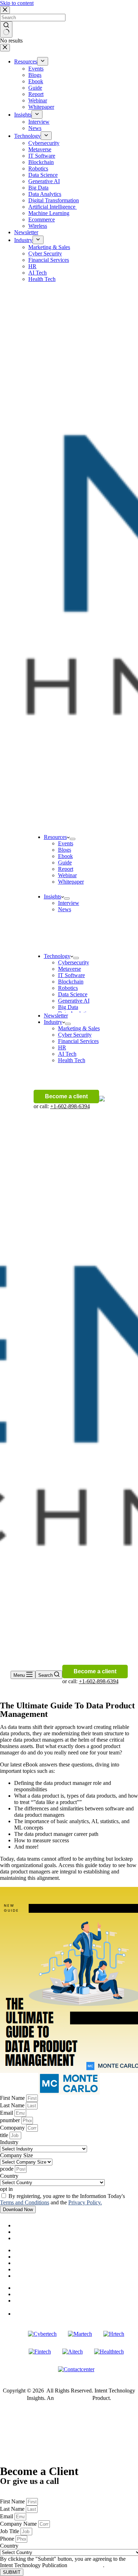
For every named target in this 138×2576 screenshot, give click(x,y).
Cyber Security (75, 1035)
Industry (53, 1022)
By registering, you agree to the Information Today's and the (62, 2199)
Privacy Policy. (85, 2202)
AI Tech (67, 1054)
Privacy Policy (30, 2294)
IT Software (71, 975)
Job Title (10, 2531)
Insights (53, 897)
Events (66, 843)
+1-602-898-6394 (70, 1106)
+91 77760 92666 (20, 2495)
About (21, 2225)
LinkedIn (34, 2313)
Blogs (65, 850)
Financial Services (78, 1041)
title (5, 2135)
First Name (13, 2098)
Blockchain (71, 982)
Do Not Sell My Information (46, 2288)
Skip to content (17, 3)
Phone (8, 2539)
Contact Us (27, 2301)
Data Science (73, 994)
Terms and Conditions (25, 2202)
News (65, 909)
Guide (65, 863)
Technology (57, 956)
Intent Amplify (73, 2398)
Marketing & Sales (79, 1028)
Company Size (16, 2155)
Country (9, 2176)
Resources (55, 837)
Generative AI (74, 1001)
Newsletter (56, 1016)
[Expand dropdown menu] (73, 839)
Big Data (68, 1007)
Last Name (13, 2105)
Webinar (67, 875)
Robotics (68, 988)
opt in (6, 2189)
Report (66, 869)
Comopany (13, 2128)
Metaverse (70, 969)
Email (7, 2113)
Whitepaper (71, 882)
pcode (7, 2169)
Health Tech (72, 1060)
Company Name (19, 2524)
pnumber (11, 2120)
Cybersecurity (74, 962)
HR (62, 1047)
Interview (69, 903)
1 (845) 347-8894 (20, 2488)
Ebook (65, 856)
